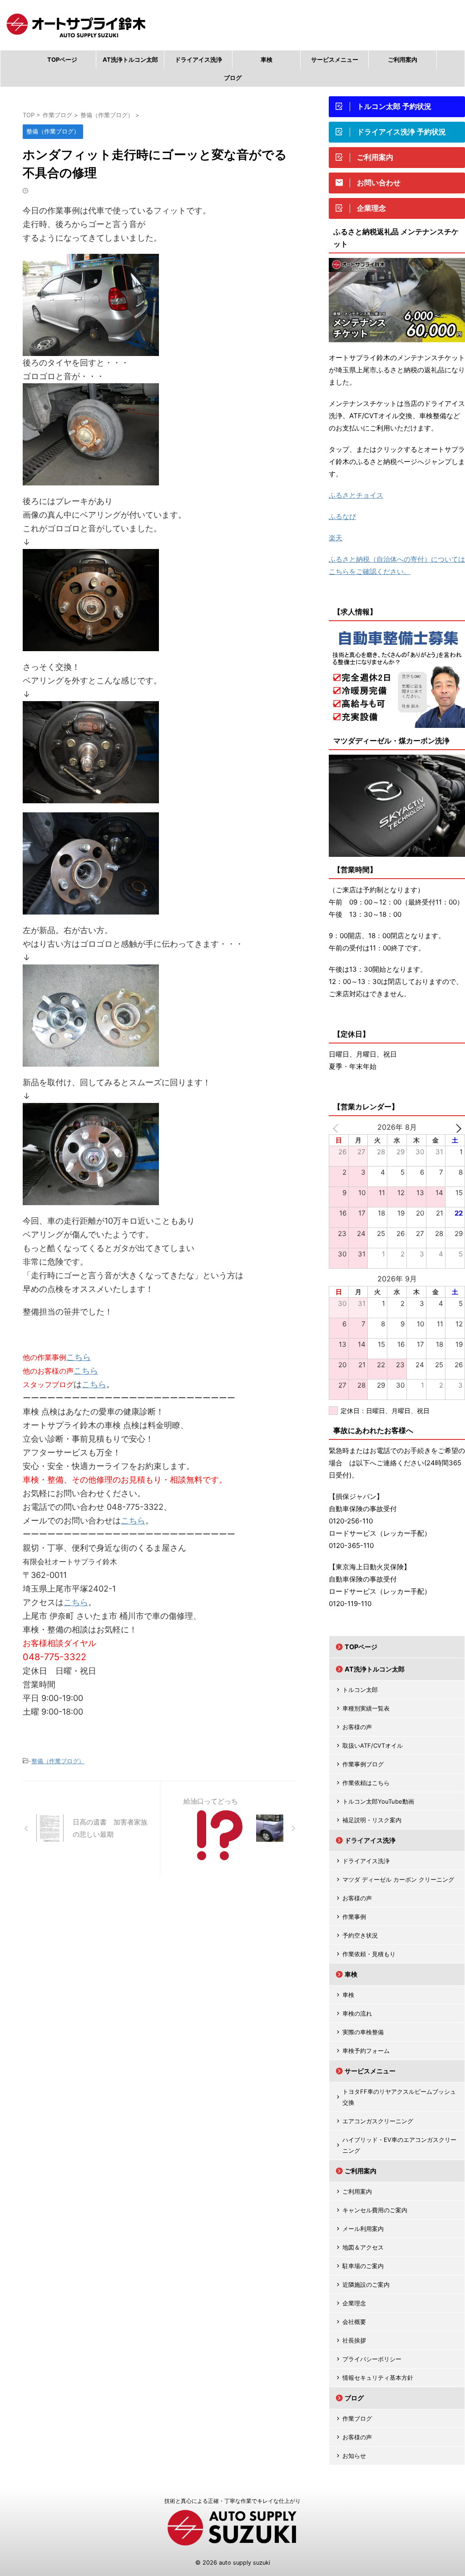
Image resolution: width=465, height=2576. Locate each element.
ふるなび (342, 517)
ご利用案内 (403, 59)
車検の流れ (357, 2013)
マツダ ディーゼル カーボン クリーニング (398, 1879)
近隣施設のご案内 (366, 2284)
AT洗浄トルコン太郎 (130, 59)
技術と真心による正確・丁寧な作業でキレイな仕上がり (232, 2501)
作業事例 (354, 1917)
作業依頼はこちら (366, 1783)
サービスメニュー (335, 59)
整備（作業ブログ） (58, 1761)
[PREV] (337, 1127)
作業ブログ (357, 2418)
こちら (79, 1357)
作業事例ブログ (363, 1764)
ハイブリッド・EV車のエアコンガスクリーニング (399, 2145)
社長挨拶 (354, 2340)
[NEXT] (456, 1127)
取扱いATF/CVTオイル (373, 1745)
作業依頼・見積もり (369, 1954)
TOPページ (62, 59)
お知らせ (354, 2456)
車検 (267, 59)
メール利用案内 (363, 2229)
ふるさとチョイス (356, 495)
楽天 (336, 538)
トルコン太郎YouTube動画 (378, 1801)
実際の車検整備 (363, 2032)
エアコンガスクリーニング (378, 2121)
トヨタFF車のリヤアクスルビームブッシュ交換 (399, 2097)
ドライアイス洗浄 (198, 59)
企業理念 (354, 2303)
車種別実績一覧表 (366, 1708)
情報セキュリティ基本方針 (378, 2378)
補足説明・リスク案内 (372, 1820)
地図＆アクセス (363, 2247)
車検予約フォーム (366, 2051)
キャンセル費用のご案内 (375, 2210)
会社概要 (354, 2322)
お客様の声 (357, 1727)
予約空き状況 (360, 1935)
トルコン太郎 (360, 1690)
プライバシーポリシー (372, 2359)
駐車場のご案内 (363, 2266)
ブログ (233, 78)
